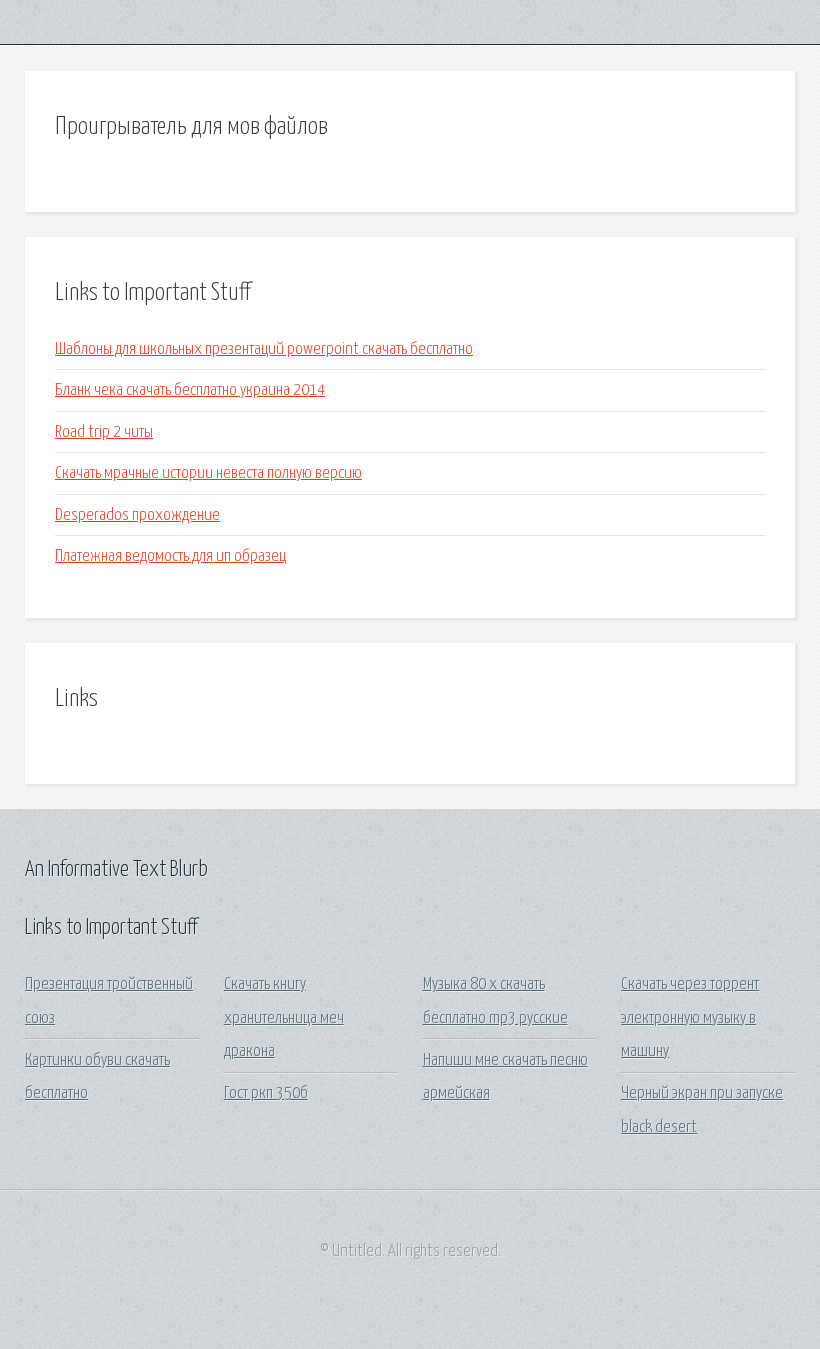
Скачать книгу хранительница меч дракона (284, 1018)
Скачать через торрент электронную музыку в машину (690, 1018)
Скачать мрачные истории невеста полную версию (208, 473)
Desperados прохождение (137, 515)
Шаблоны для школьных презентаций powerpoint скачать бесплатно (264, 349)
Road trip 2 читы (104, 432)
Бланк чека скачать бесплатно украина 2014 (190, 390)
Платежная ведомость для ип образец (170, 556)
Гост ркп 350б (266, 1093)
